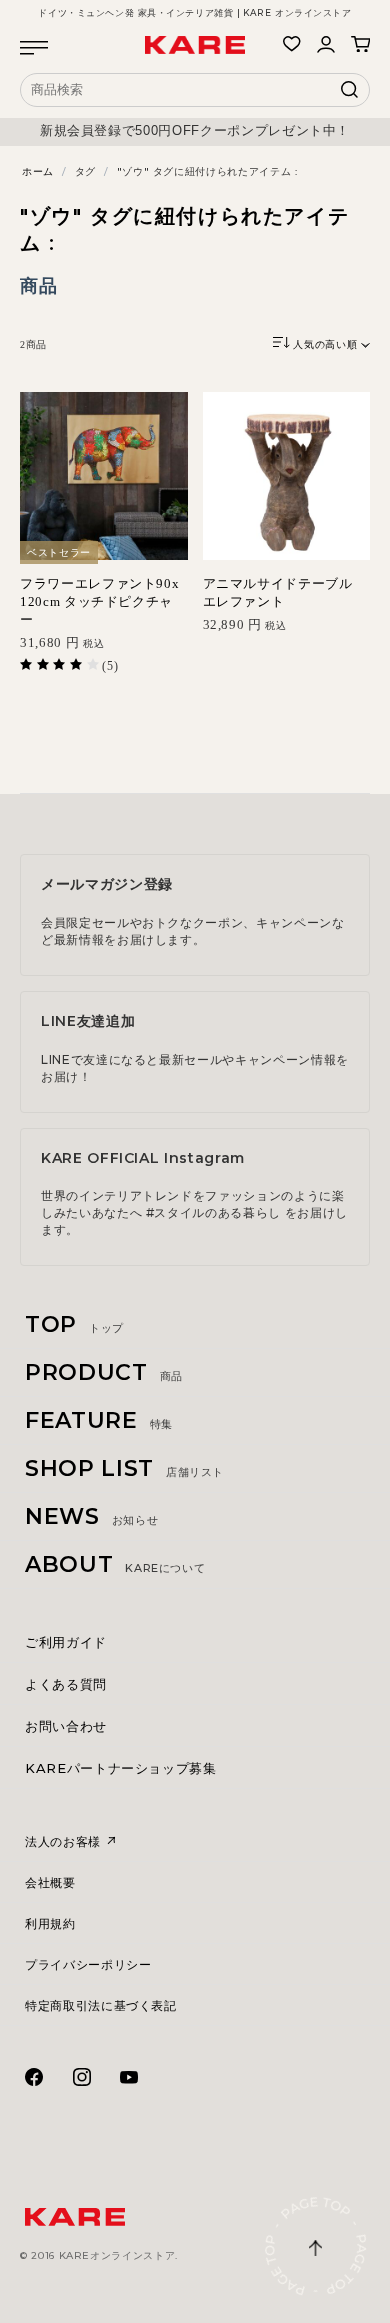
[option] (195, 131)
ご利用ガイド (66, 1642)
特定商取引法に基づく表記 (101, 2005)
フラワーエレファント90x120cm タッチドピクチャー (99, 601)
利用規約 (50, 1923)
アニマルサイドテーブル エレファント (278, 592)
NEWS (91, 1516)
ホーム (38, 171)
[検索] (350, 95)
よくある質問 (66, 1684)
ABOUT (115, 1564)
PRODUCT (104, 1372)
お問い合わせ (66, 1726)
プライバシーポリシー (88, 1964)
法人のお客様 (65, 1841)
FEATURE (99, 1420)
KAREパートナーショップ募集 (121, 1768)
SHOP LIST (124, 1468)
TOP (74, 1324)
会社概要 (50, 1882)
